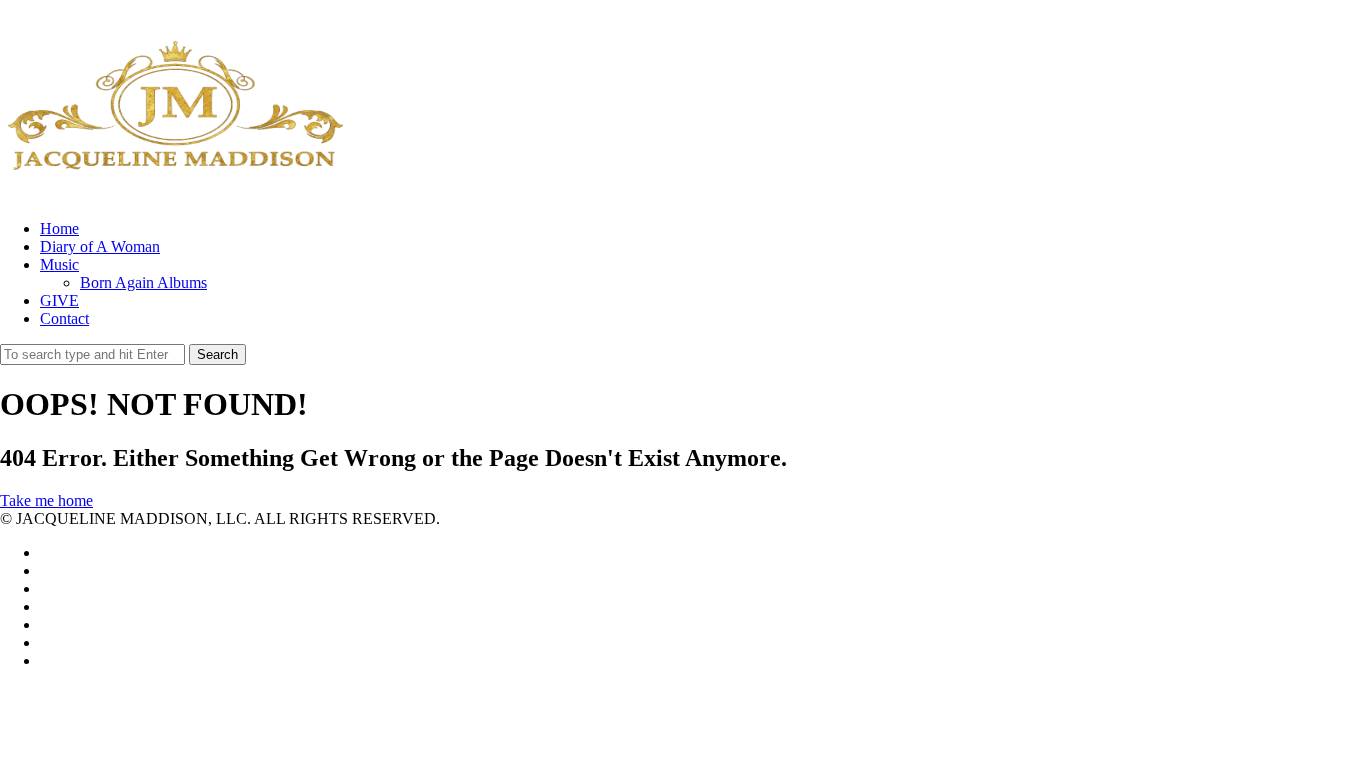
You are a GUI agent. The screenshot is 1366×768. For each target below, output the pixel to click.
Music (59, 264)
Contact (64, 318)
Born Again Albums (143, 282)
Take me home (46, 500)
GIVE (59, 300)
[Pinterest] (46, 624)
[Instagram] (46, 642)
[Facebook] (46, 570)
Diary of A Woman (100, 246)
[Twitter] (46, 552)
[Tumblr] (46, 660)
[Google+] (46, 606)
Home (59, 228)
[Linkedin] (46, 588)
